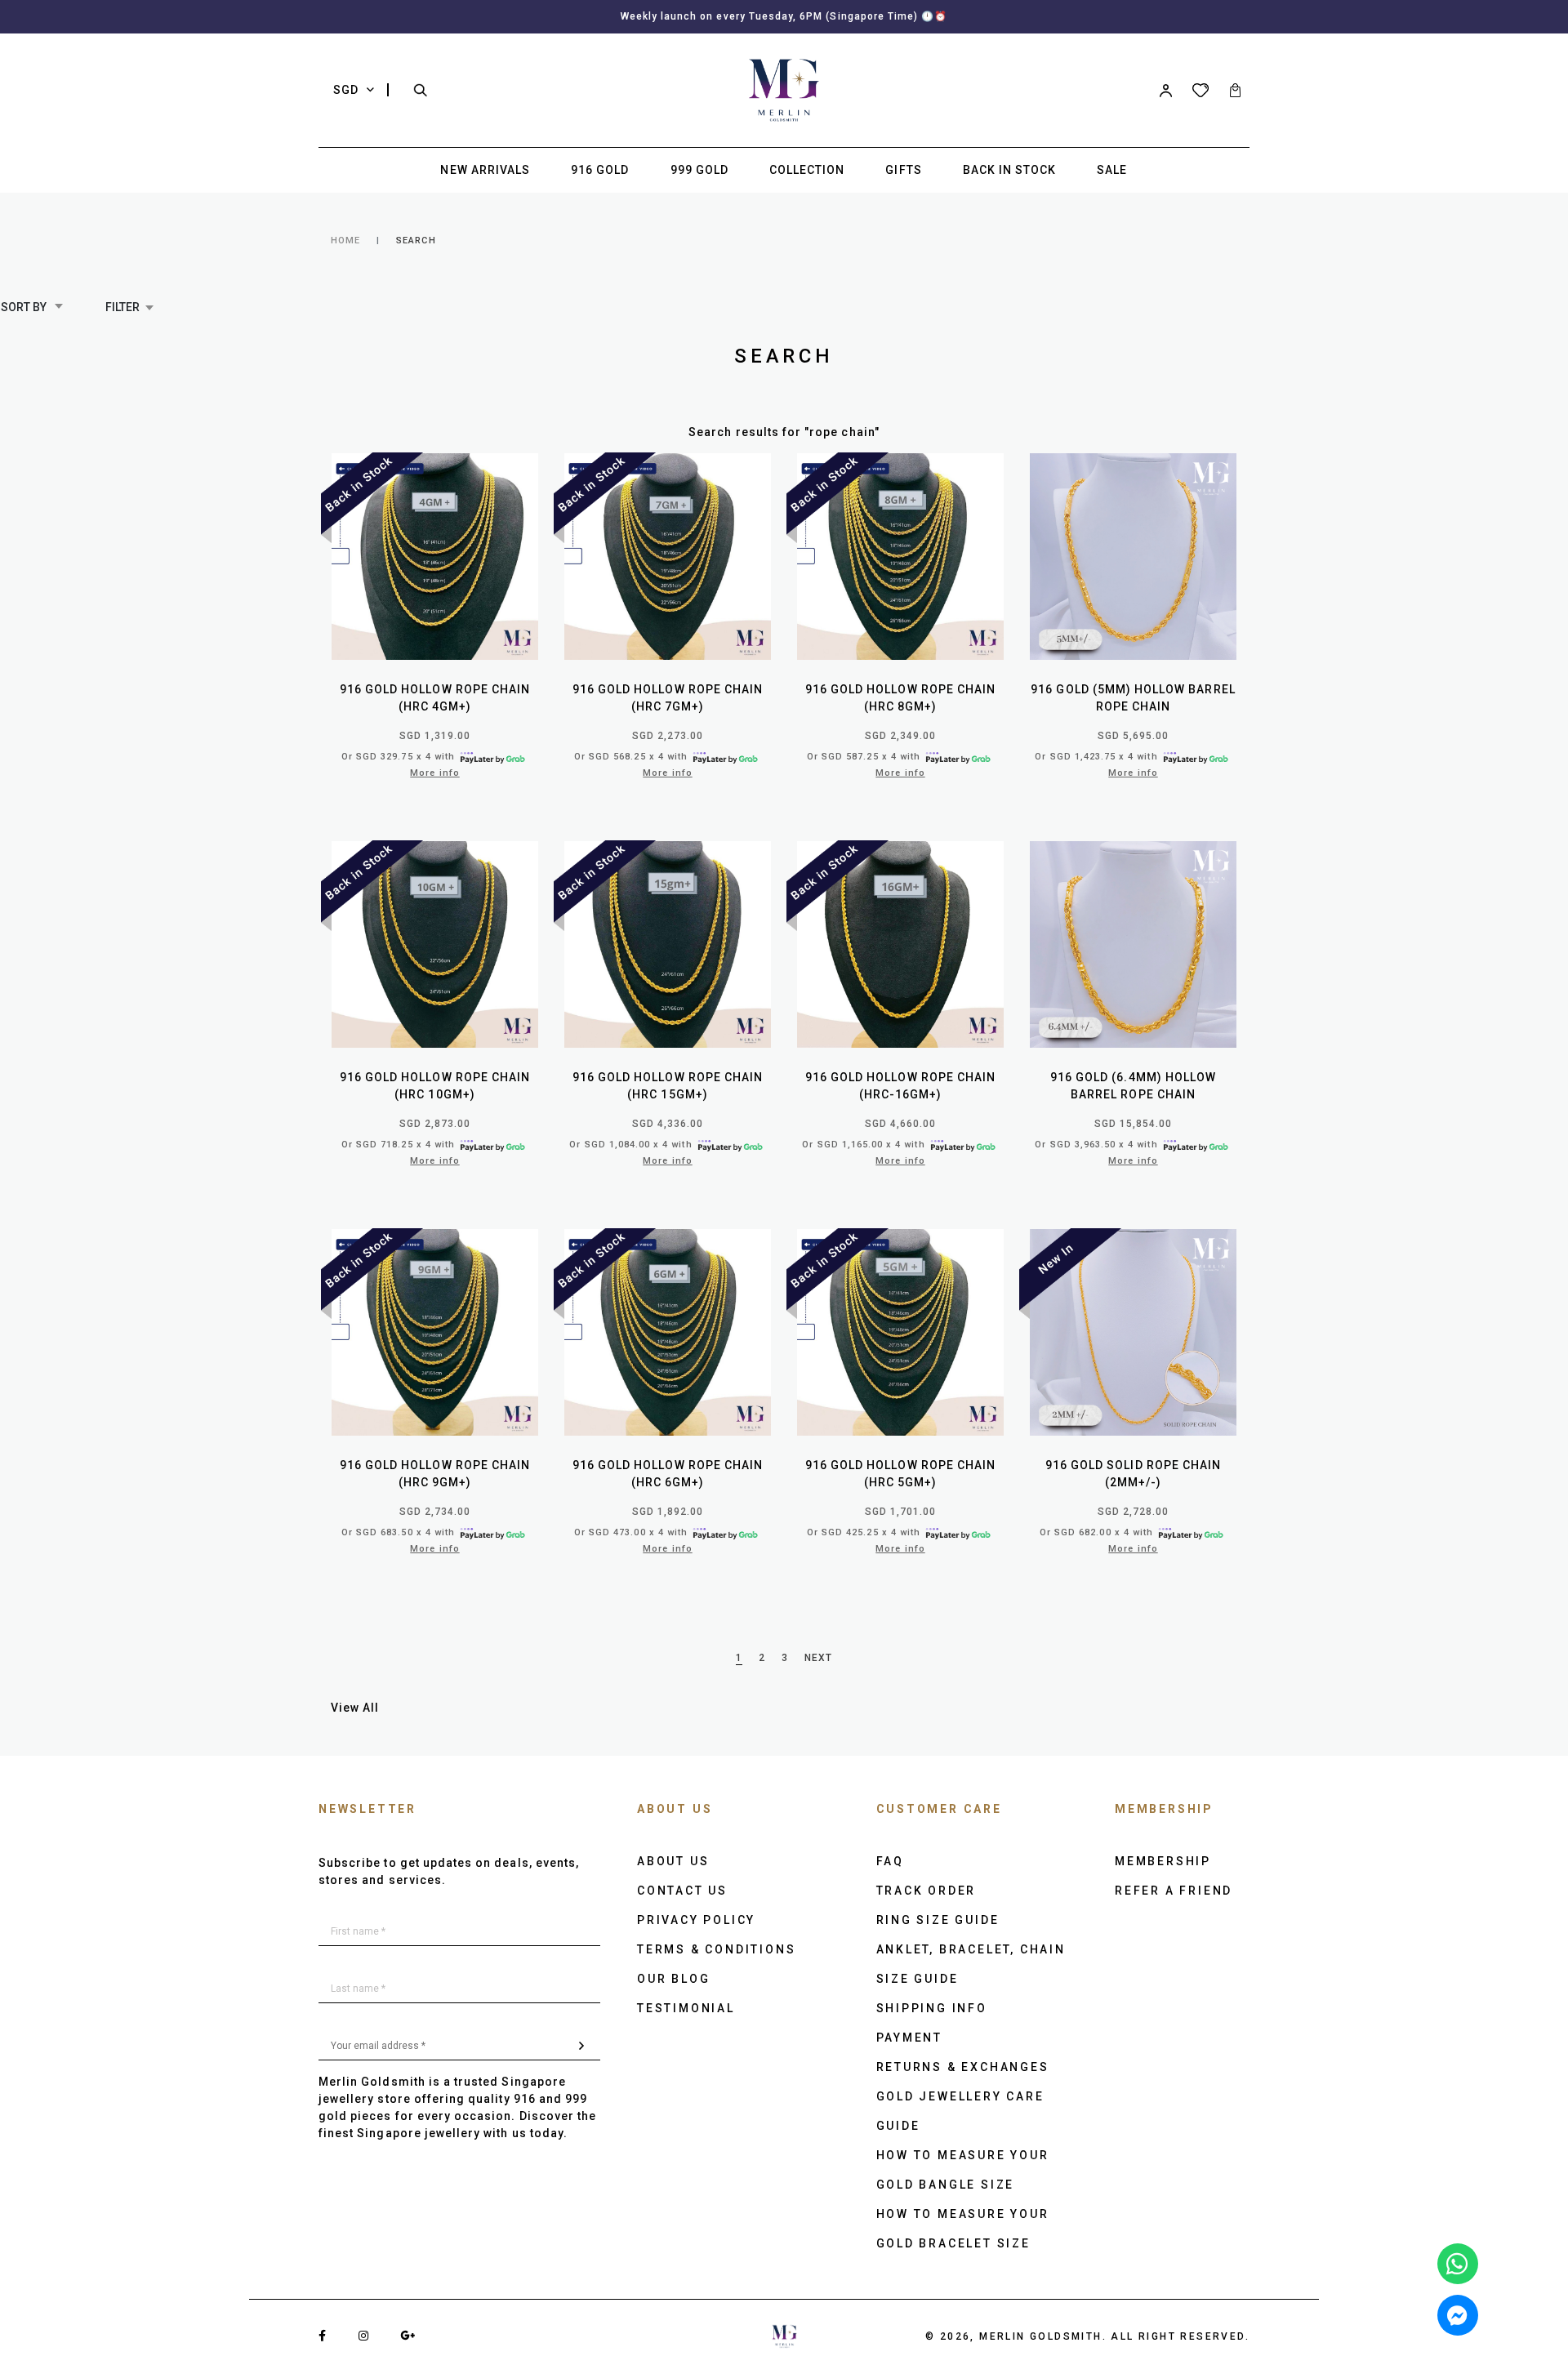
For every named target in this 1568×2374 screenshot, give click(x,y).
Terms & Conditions (716, 1949)
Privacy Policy (696, 1920)
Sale (1112, 170)
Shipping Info (932, 2008)
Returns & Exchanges (963, 2067)
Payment (910, 2038)
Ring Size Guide (938, 1920)
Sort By (25, 307)
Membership (1163, 1861)
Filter (122, 307)
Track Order (927, 1891)
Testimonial (686, 2008)
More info (434, 773)
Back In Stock (1010, 170)
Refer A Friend (1174, 1891)
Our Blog (673, 1979)
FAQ (890, 1861)
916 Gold (600, 170)
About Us (673, 1861)
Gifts (903, 170)
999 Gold (699, 170)
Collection (807, 170)
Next (818, 1658)
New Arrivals (485, 170)
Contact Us (682, 1891)
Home (345, 241)
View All (355, 1708)
